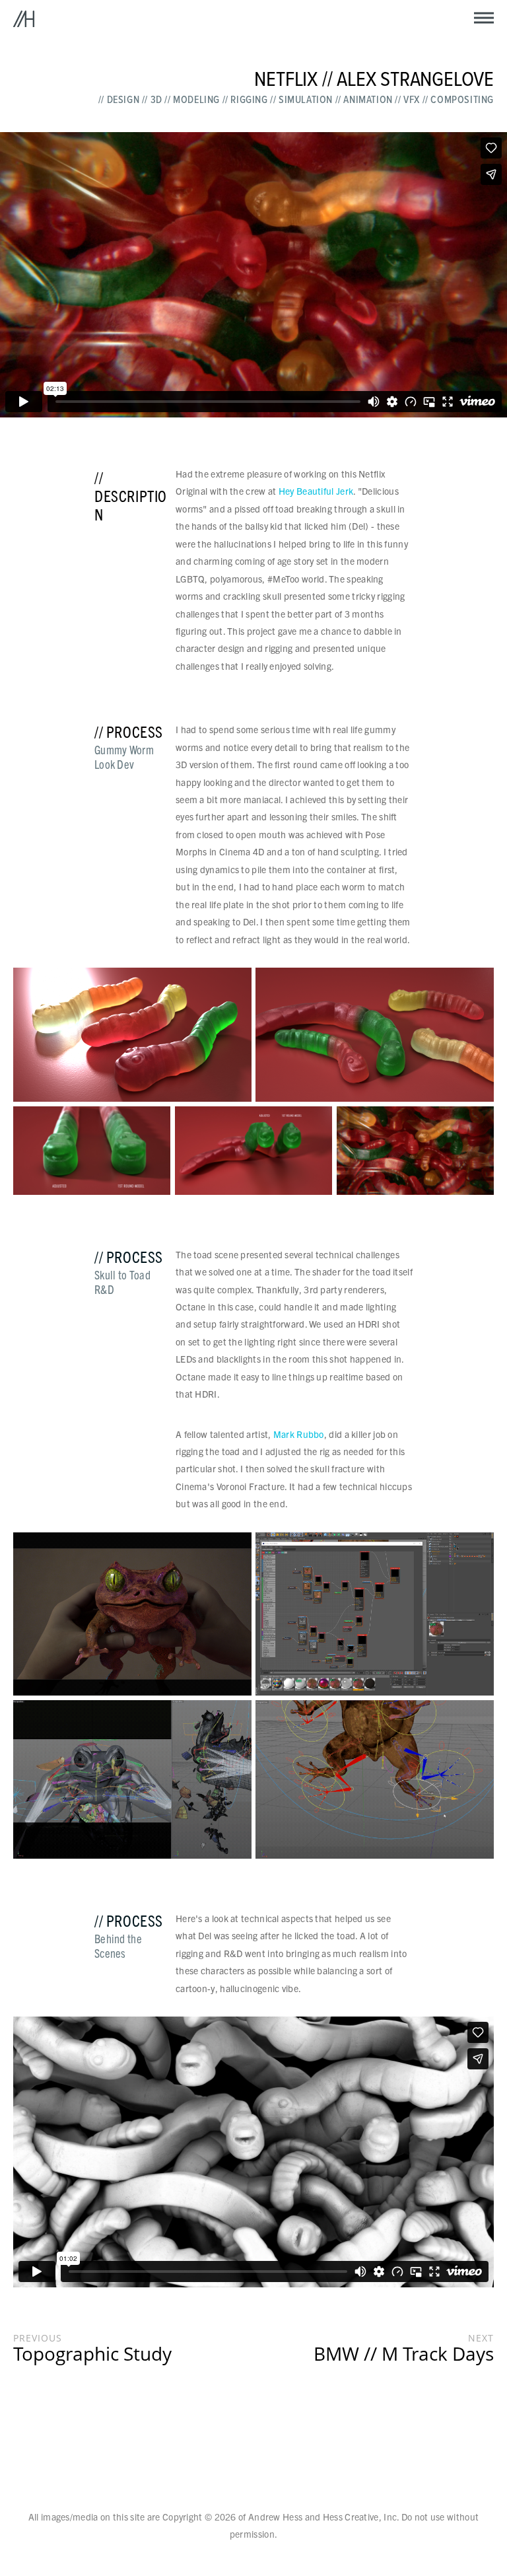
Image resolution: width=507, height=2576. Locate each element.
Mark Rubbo (299, 1434)
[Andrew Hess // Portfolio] (24, 20)
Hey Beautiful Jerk (316, 491)
